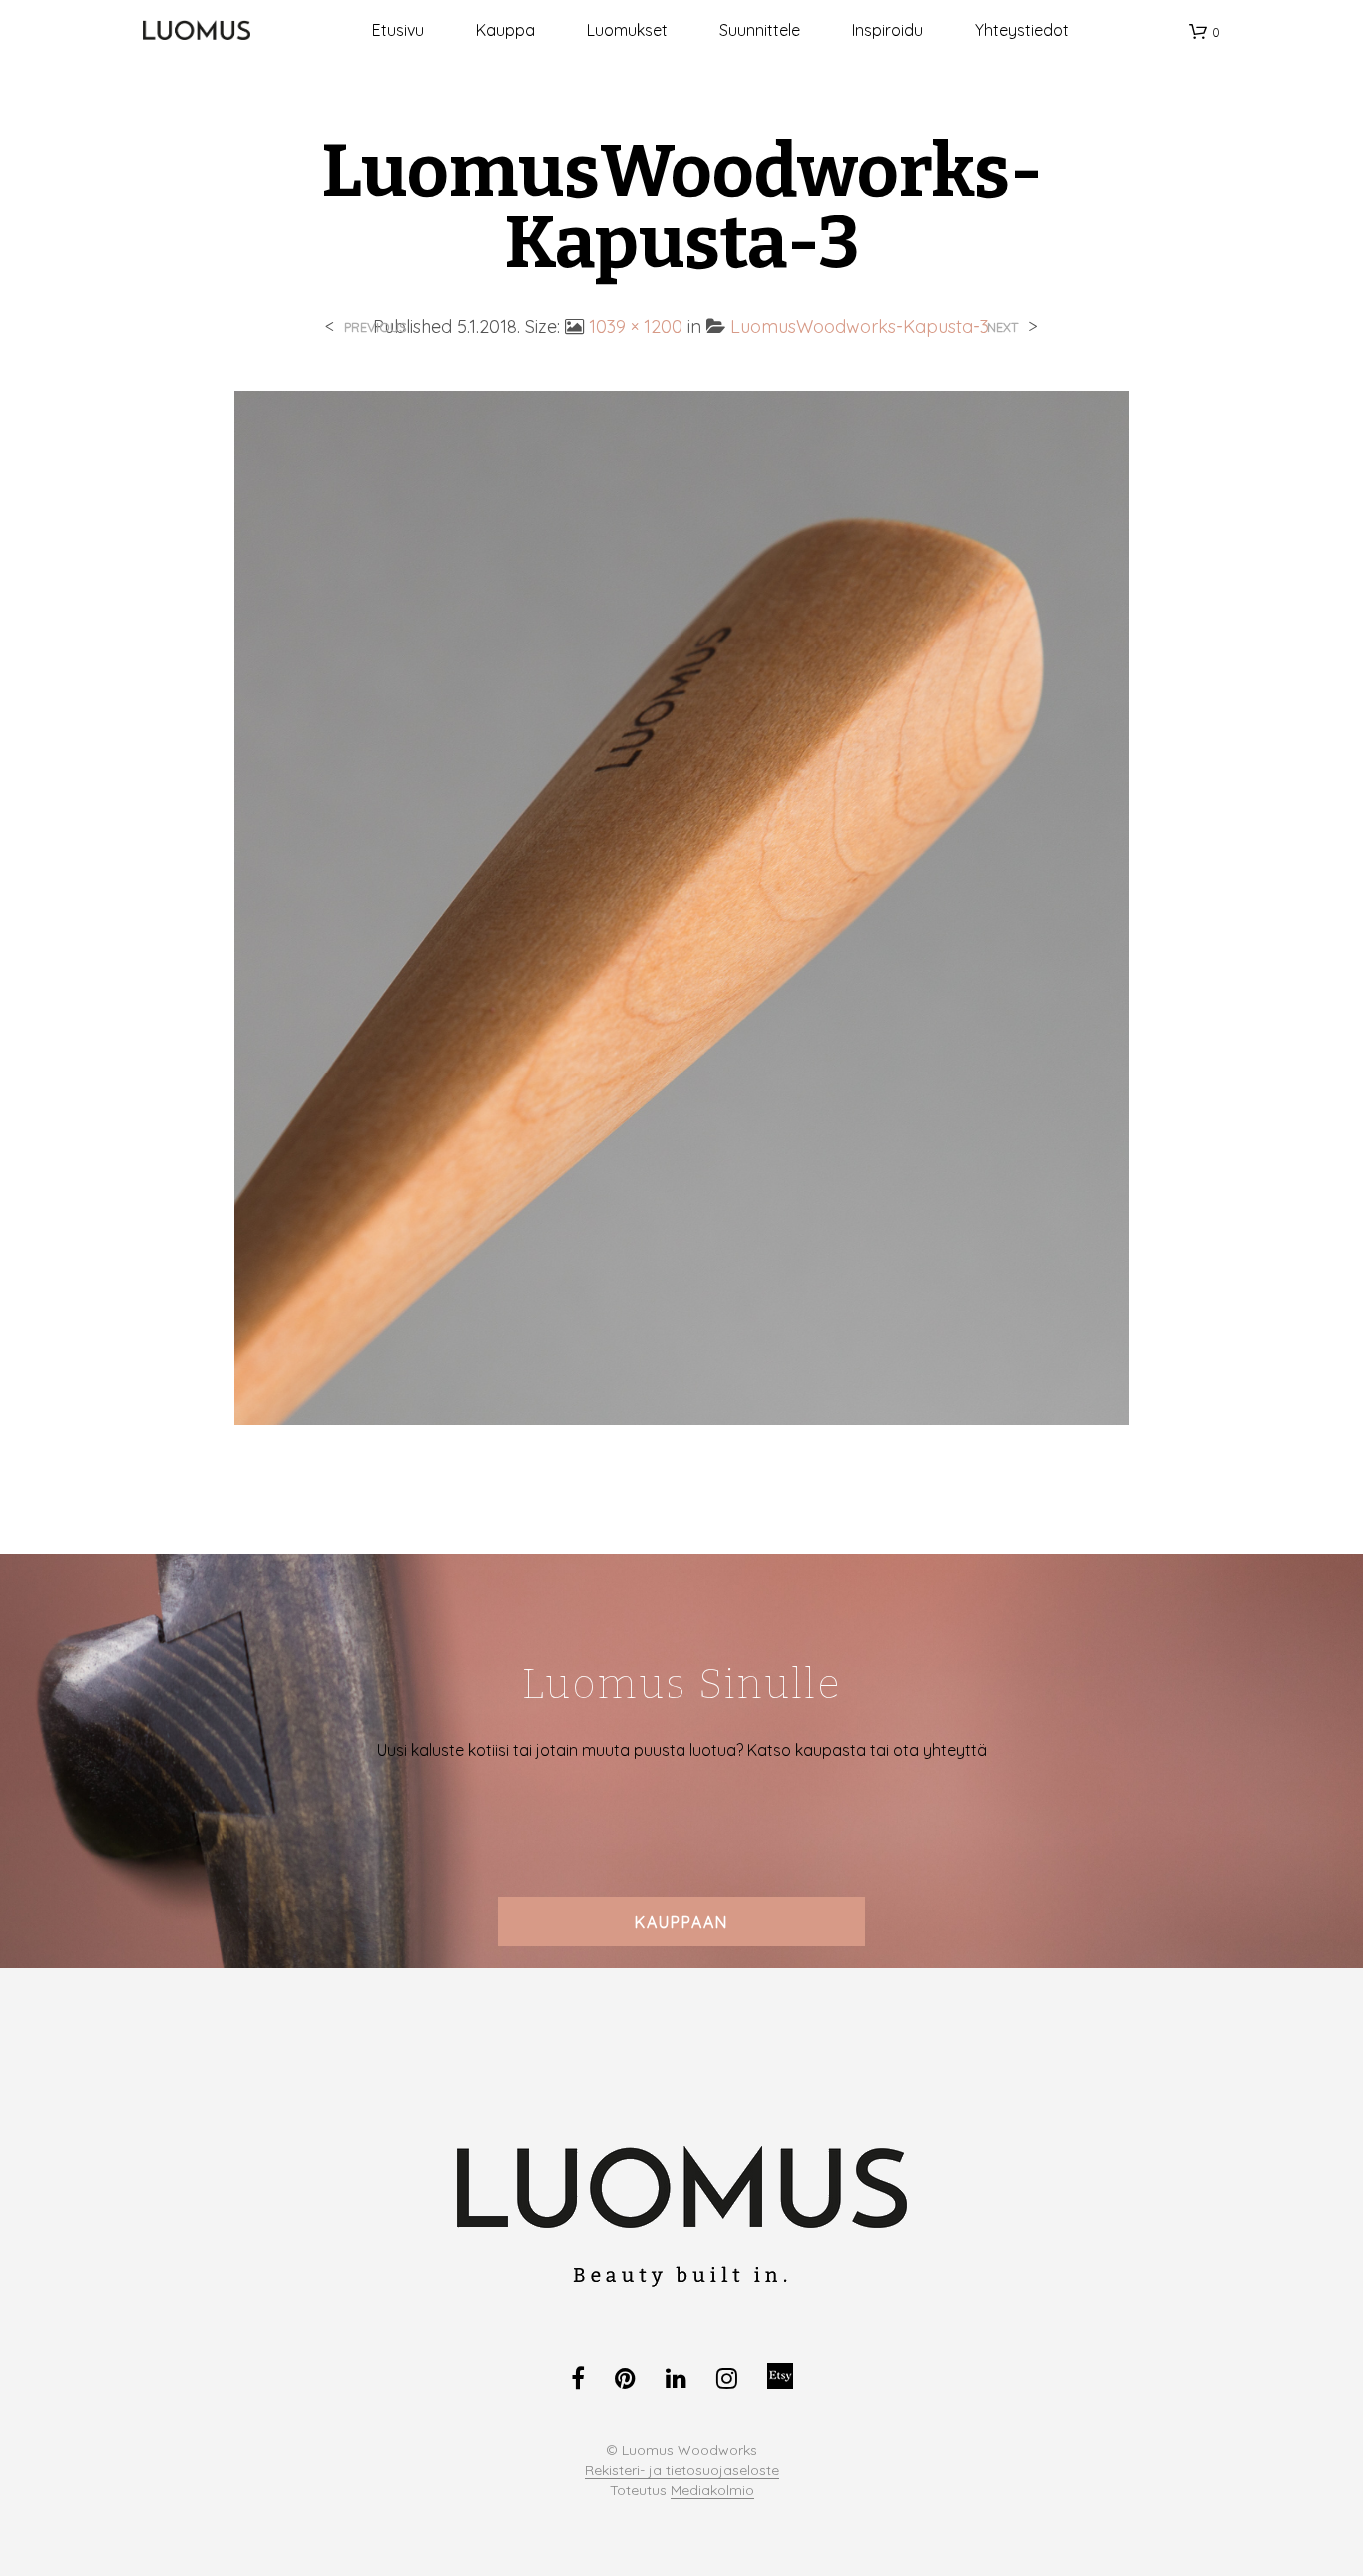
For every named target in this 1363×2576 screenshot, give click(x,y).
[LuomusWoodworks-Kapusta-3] (682, 906)
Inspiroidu (888, 30)
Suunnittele (760, 30)
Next (1002, 328)
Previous (376, 328)
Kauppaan (681, 1922)
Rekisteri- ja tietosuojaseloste (682, 2471)
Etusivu (398, 30)
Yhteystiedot (1022, 30)
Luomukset (627, 30)
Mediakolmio (712, 2491)
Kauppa (505, 30)
